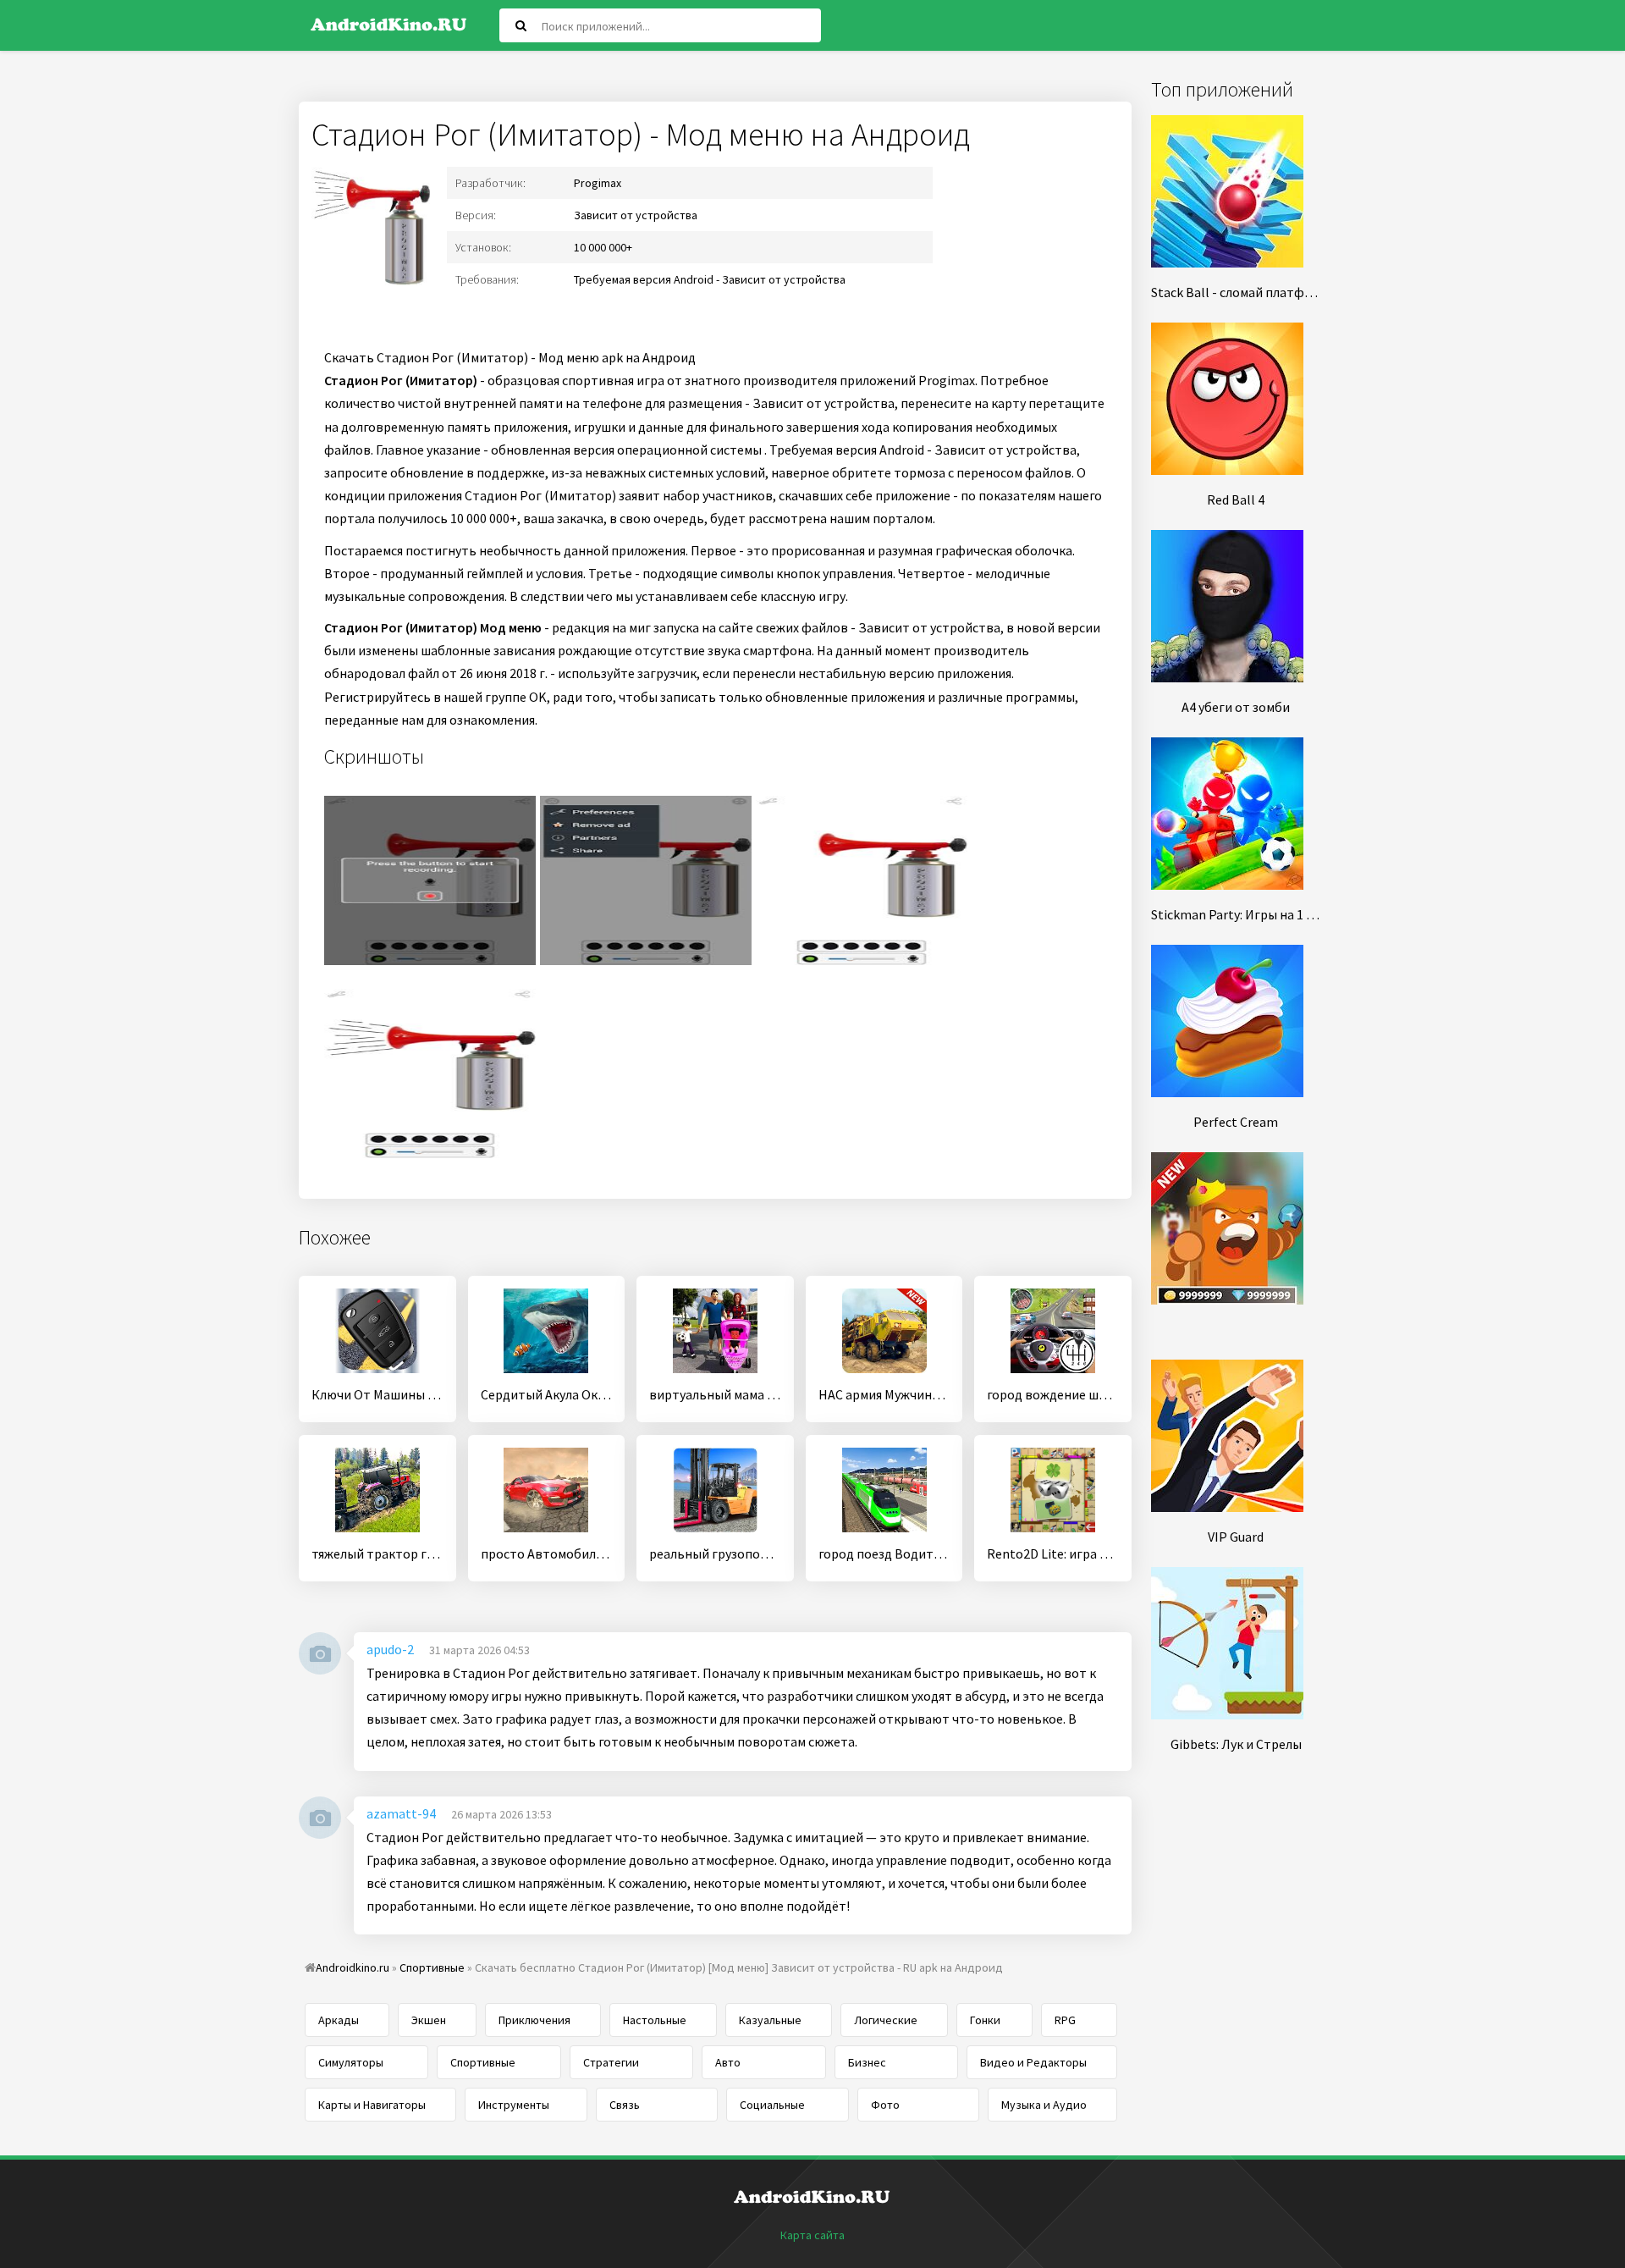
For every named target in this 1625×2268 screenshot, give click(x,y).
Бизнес (867, 2062)
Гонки (985, 2020)
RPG (1065, 2020)
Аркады (339, 2020)
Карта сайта (812, 2235)
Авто (728, 2062)
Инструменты (514, 2105)
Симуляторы (351, 2062)
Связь (625, 2105)
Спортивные (483, 2062)
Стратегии (611, 2062)
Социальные (772, 2105)
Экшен (429, 2020)
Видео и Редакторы (1033, 2062)
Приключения (534, 2020)
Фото (885, 2105)
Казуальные (770, 2020)
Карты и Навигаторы (372, 2105)
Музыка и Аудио (1044, 2105)
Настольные (655, 2020)
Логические (886, 2020)
